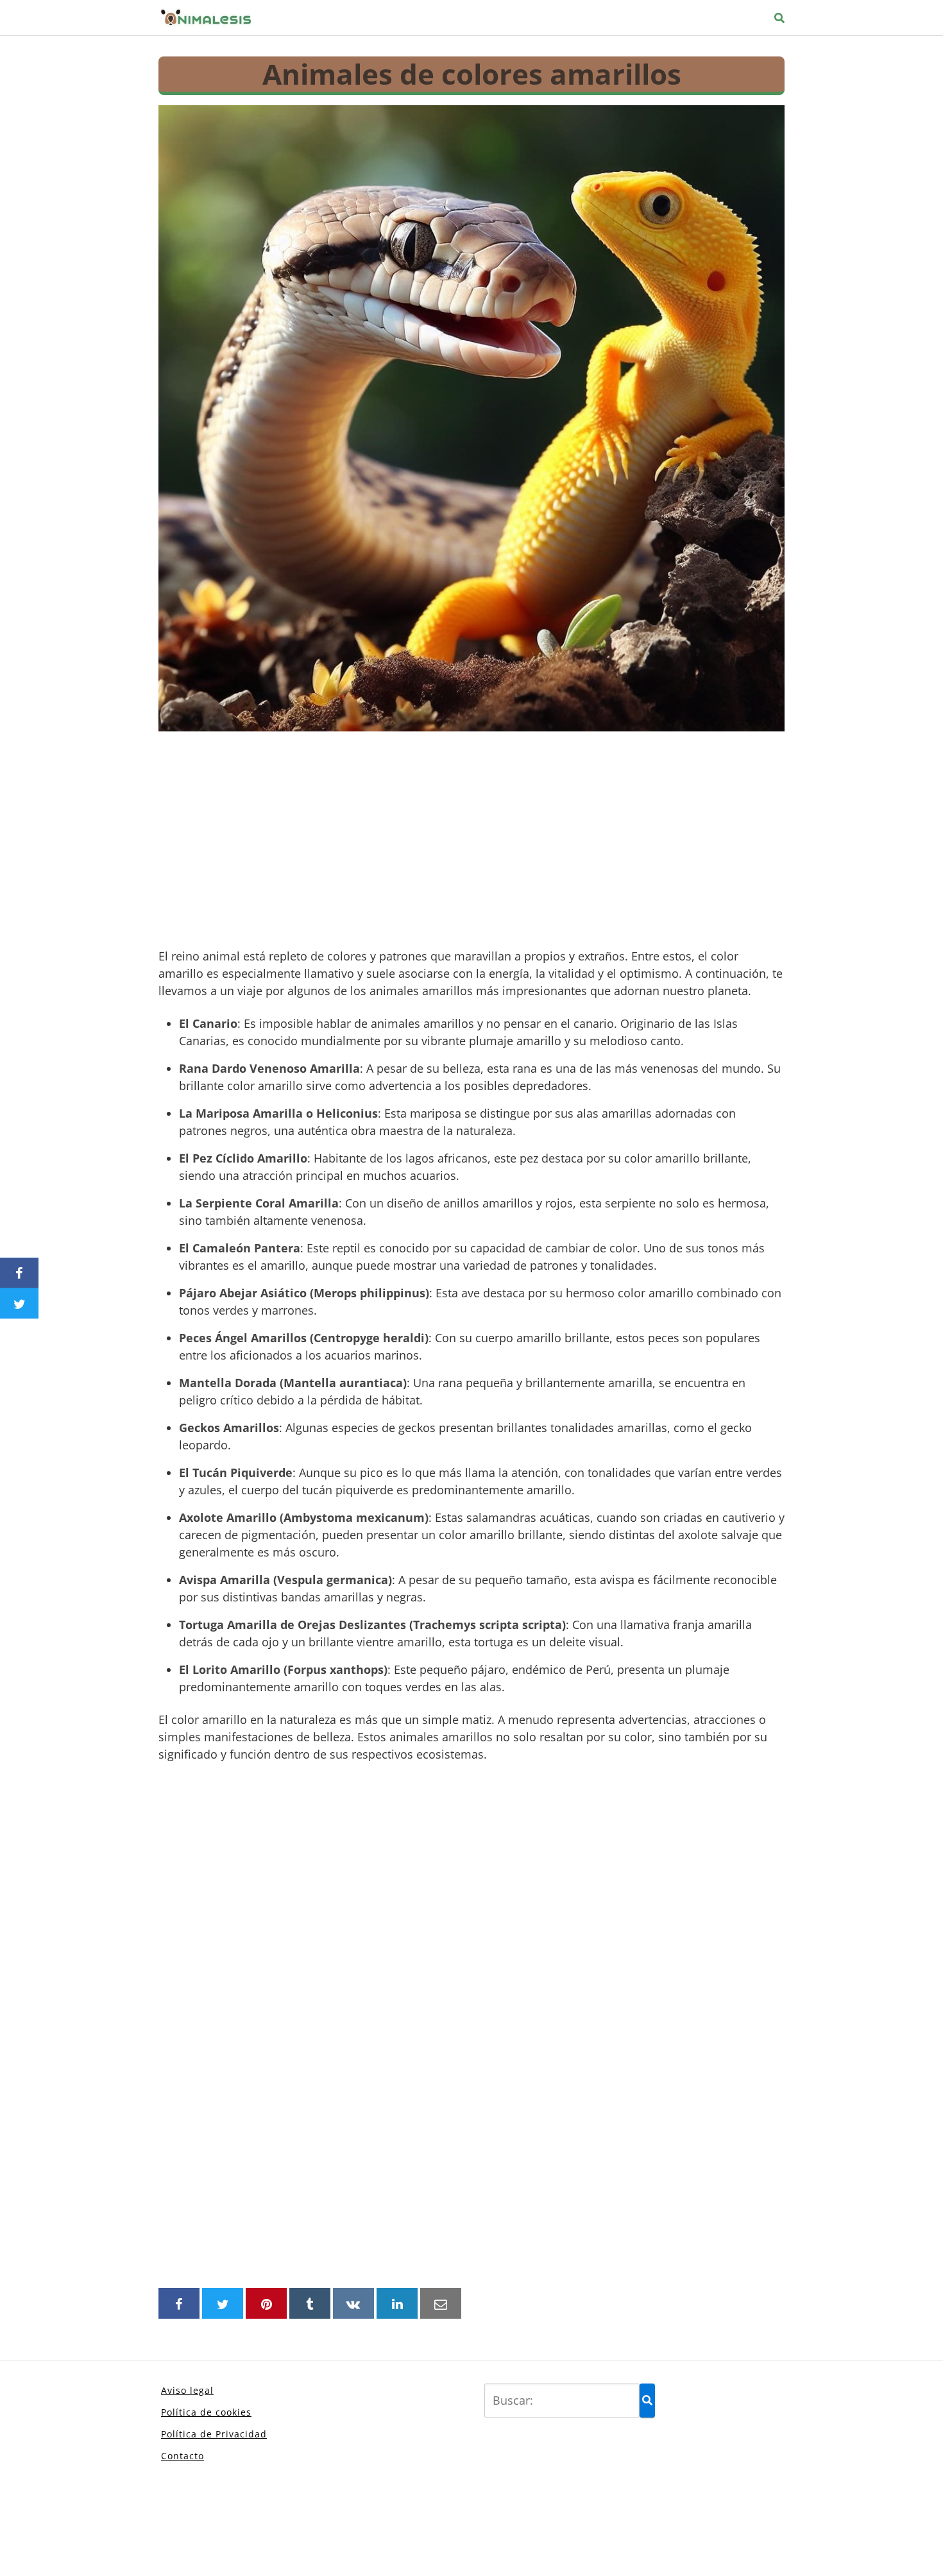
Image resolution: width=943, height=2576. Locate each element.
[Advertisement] (471, 842)
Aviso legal (187, 2390)
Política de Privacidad (214, 2434)
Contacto (183, 2456)
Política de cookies (206, 2412)
